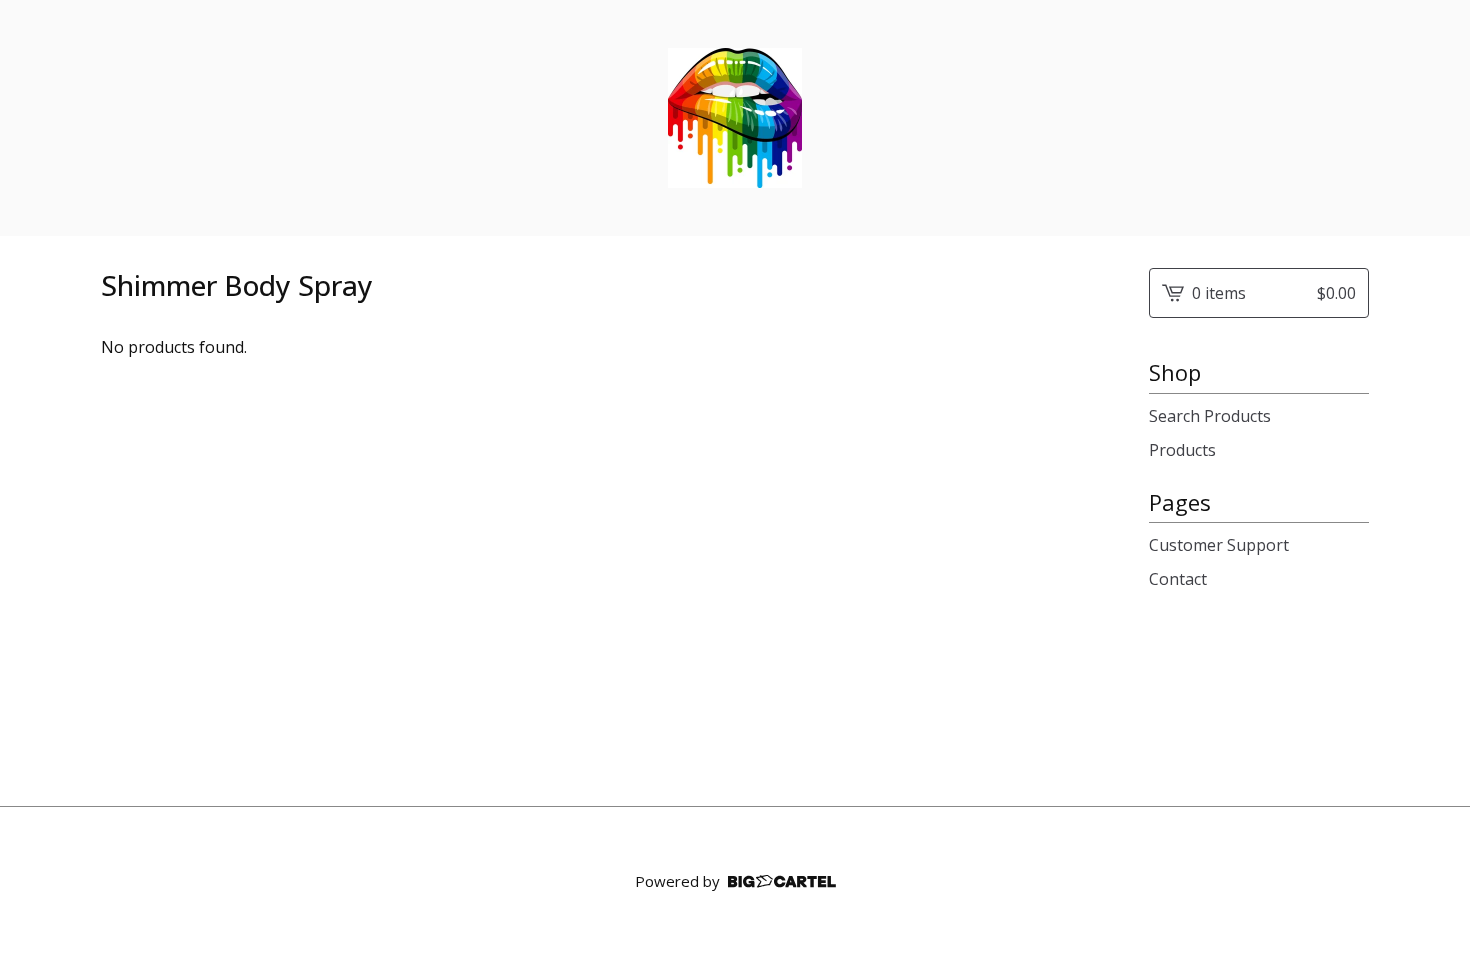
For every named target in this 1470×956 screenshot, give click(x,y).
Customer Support (1219, 545)
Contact (1178, 579)
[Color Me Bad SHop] (735, 118)
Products (1182, 450)
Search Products (1210, 416)
